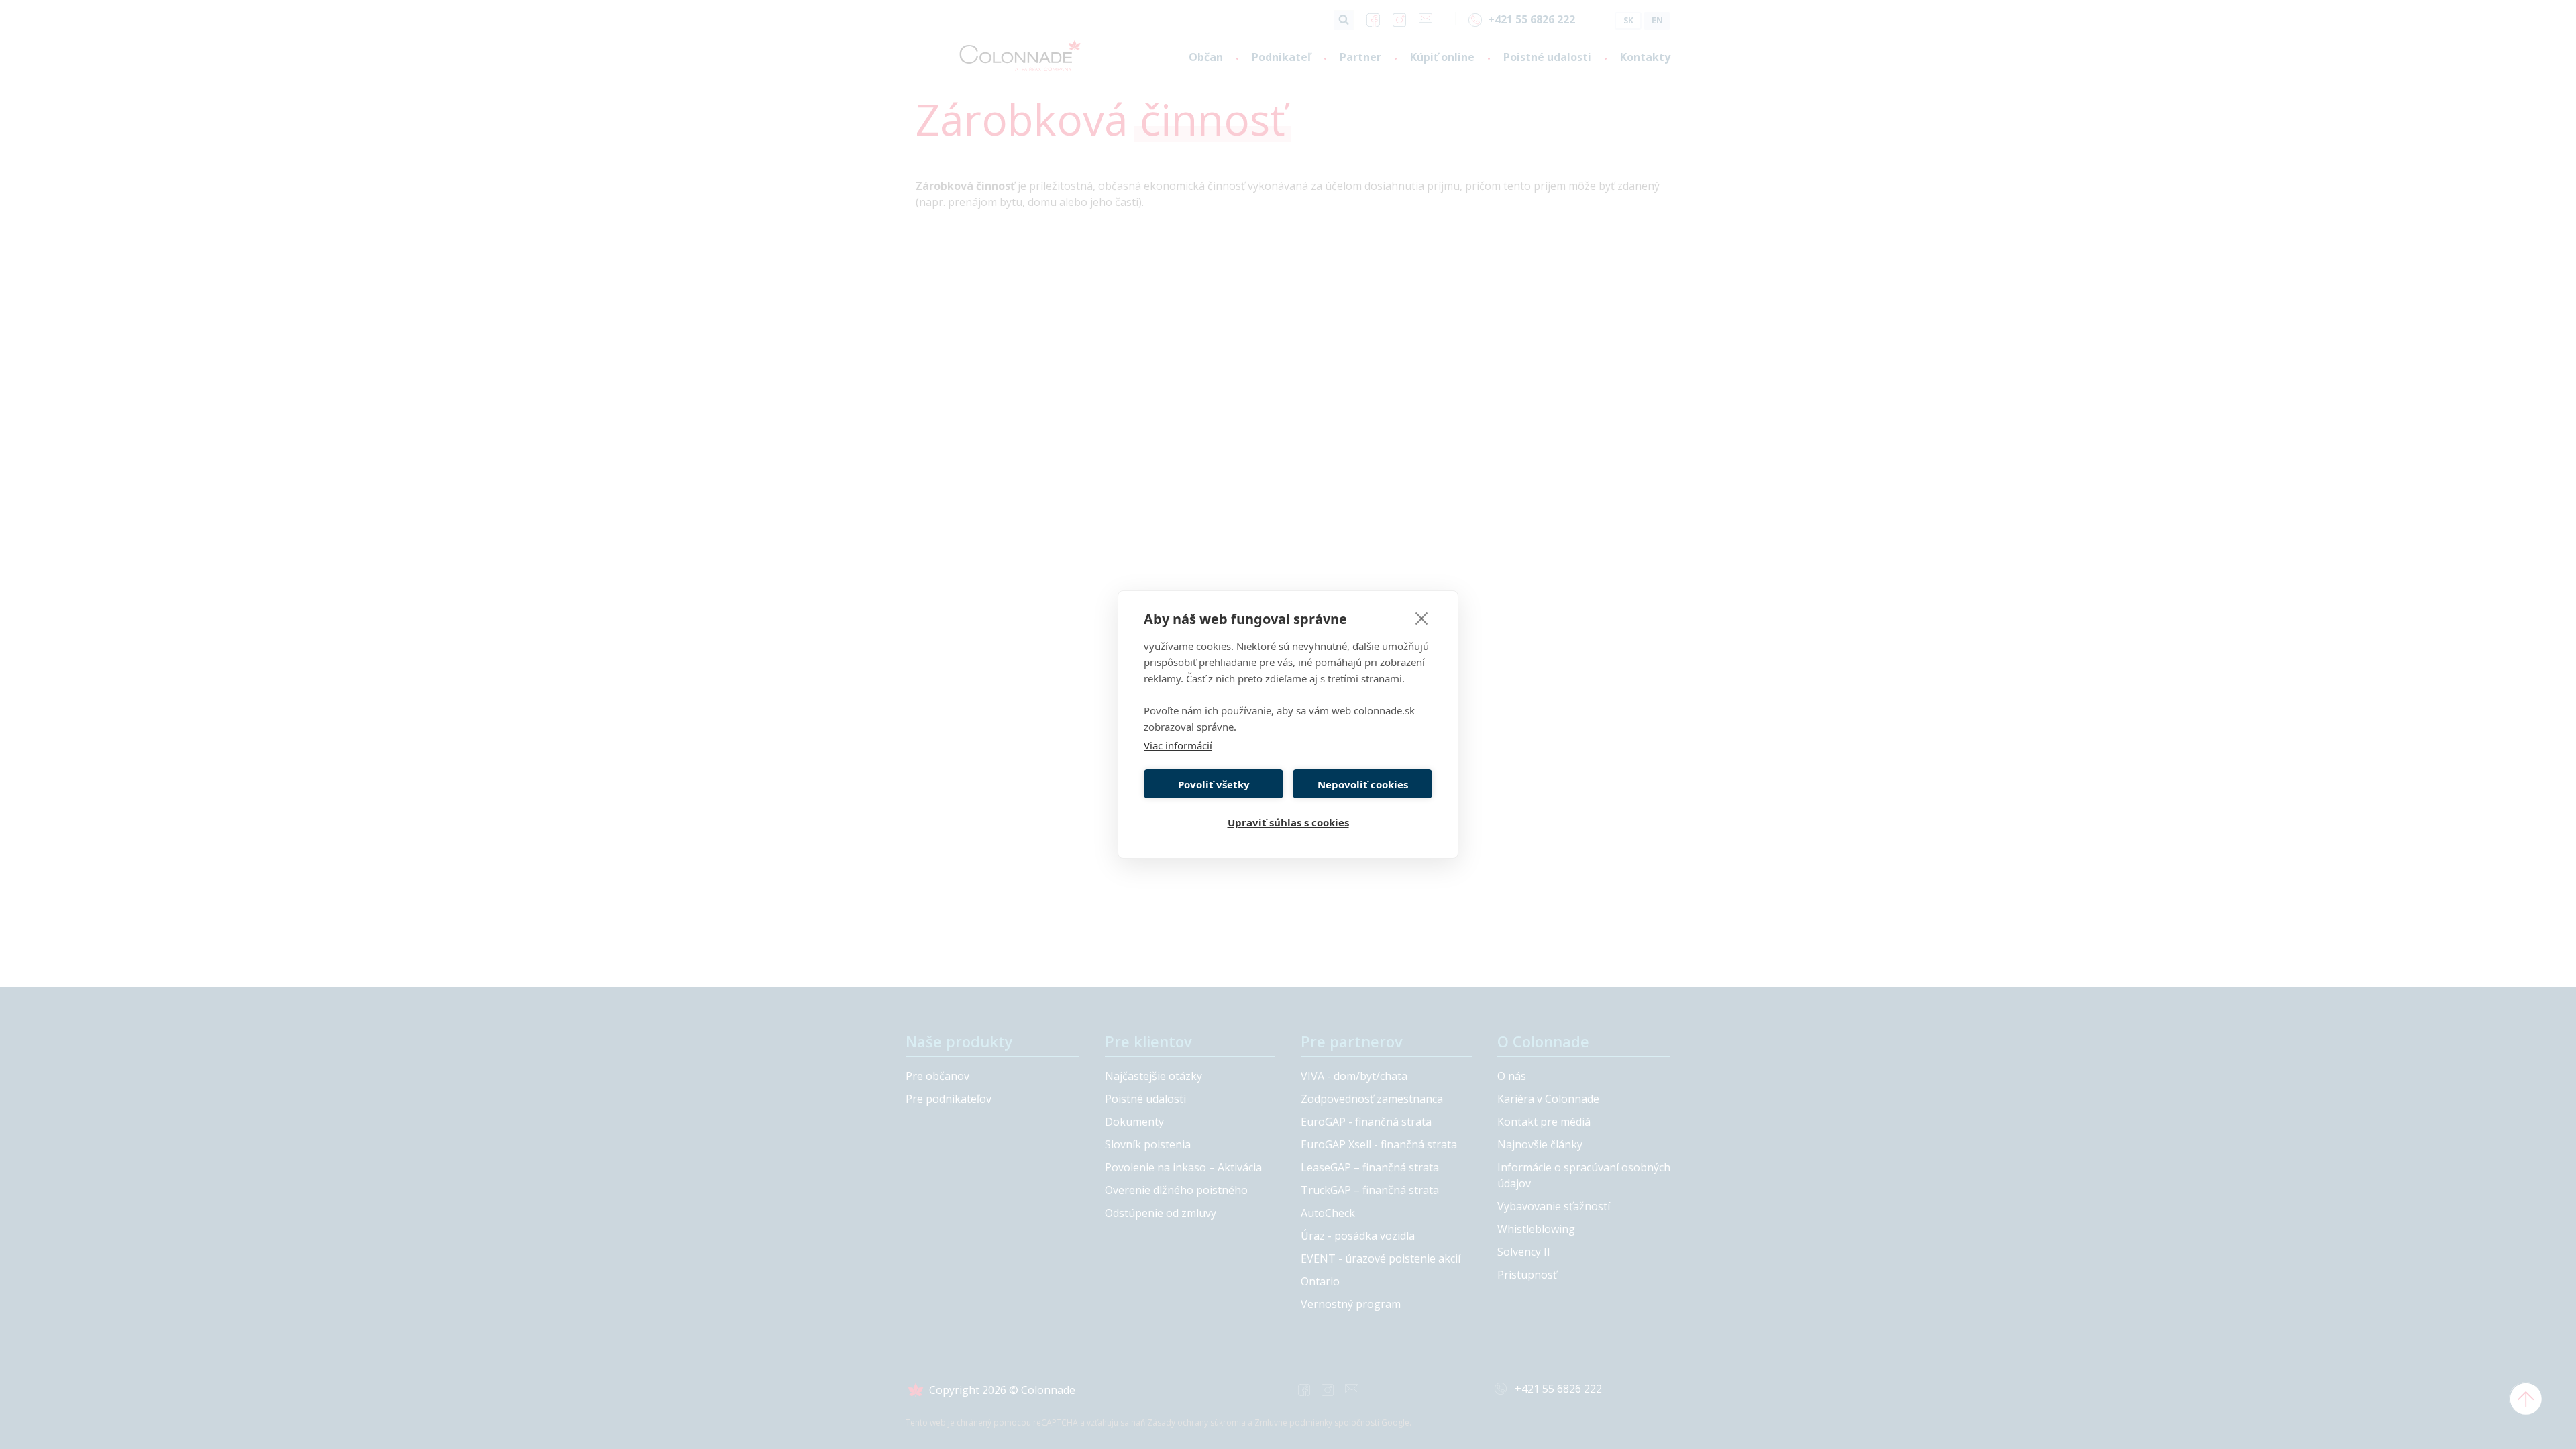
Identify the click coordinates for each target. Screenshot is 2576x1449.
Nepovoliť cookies (1363, 784)
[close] (1422, 618)
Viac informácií (1178, 745)
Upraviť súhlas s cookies (1288, 822)
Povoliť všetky (1214, 784)
